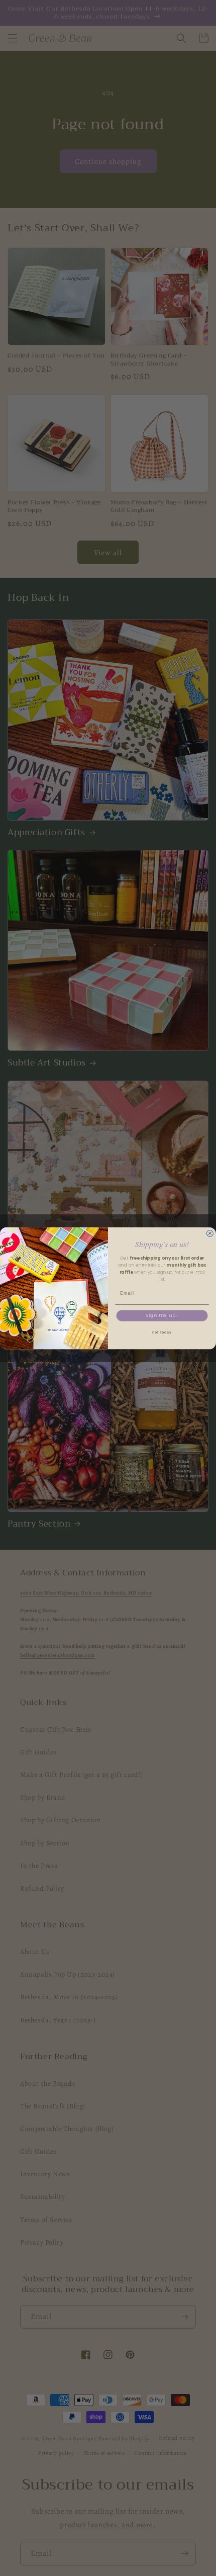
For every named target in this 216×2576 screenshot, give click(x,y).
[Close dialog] (210, 1233)
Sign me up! (162, 1316)
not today (162, 1333)
